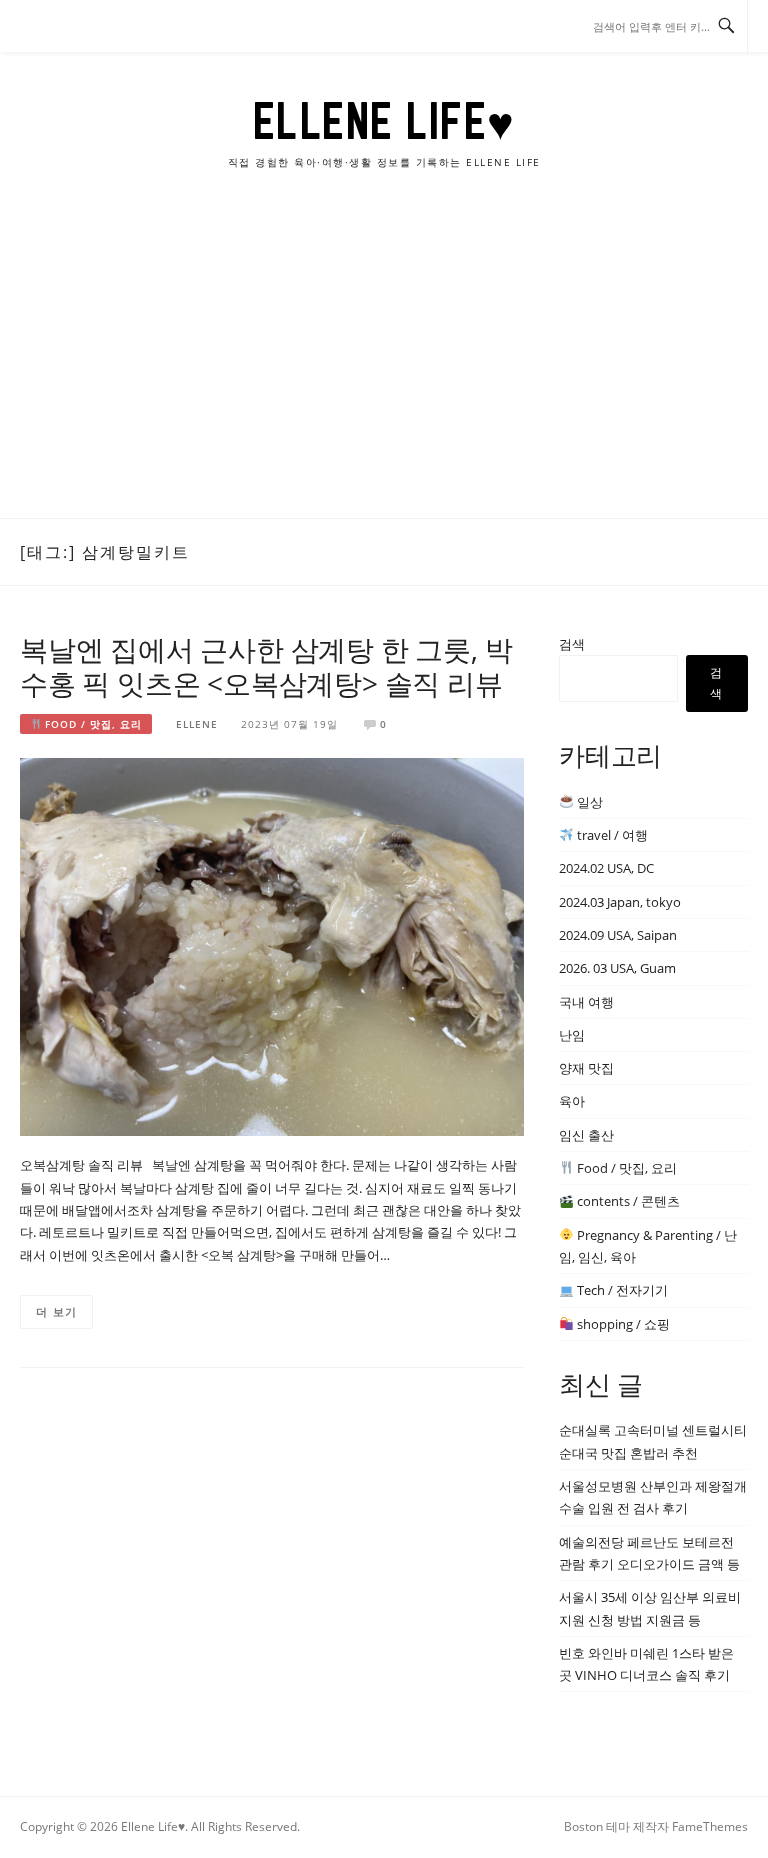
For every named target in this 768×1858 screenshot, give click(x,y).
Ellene (197, 724)
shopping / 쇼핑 (622, 1324)
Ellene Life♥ (384, 121)
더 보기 (56, 1311)
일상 (588, 802)
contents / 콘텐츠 (627, 1201)
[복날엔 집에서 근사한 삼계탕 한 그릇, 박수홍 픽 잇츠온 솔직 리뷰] (272, 945)
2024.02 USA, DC (606, 868)
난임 (572, 1035)
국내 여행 (586, 1002)
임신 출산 (586, 1135)
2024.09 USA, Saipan (618, 935)
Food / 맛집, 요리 (91, 724)
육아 (572, 1101)
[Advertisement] (384, 368)
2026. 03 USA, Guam (617, 968)
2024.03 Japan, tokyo (620, 902)
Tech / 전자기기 (621, 1290)
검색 (572, 644)
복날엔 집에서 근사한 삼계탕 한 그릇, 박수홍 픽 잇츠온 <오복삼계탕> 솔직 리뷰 (266, 666)
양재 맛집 (586, 1068)
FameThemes (710, 1826)
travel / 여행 (611, 835)
